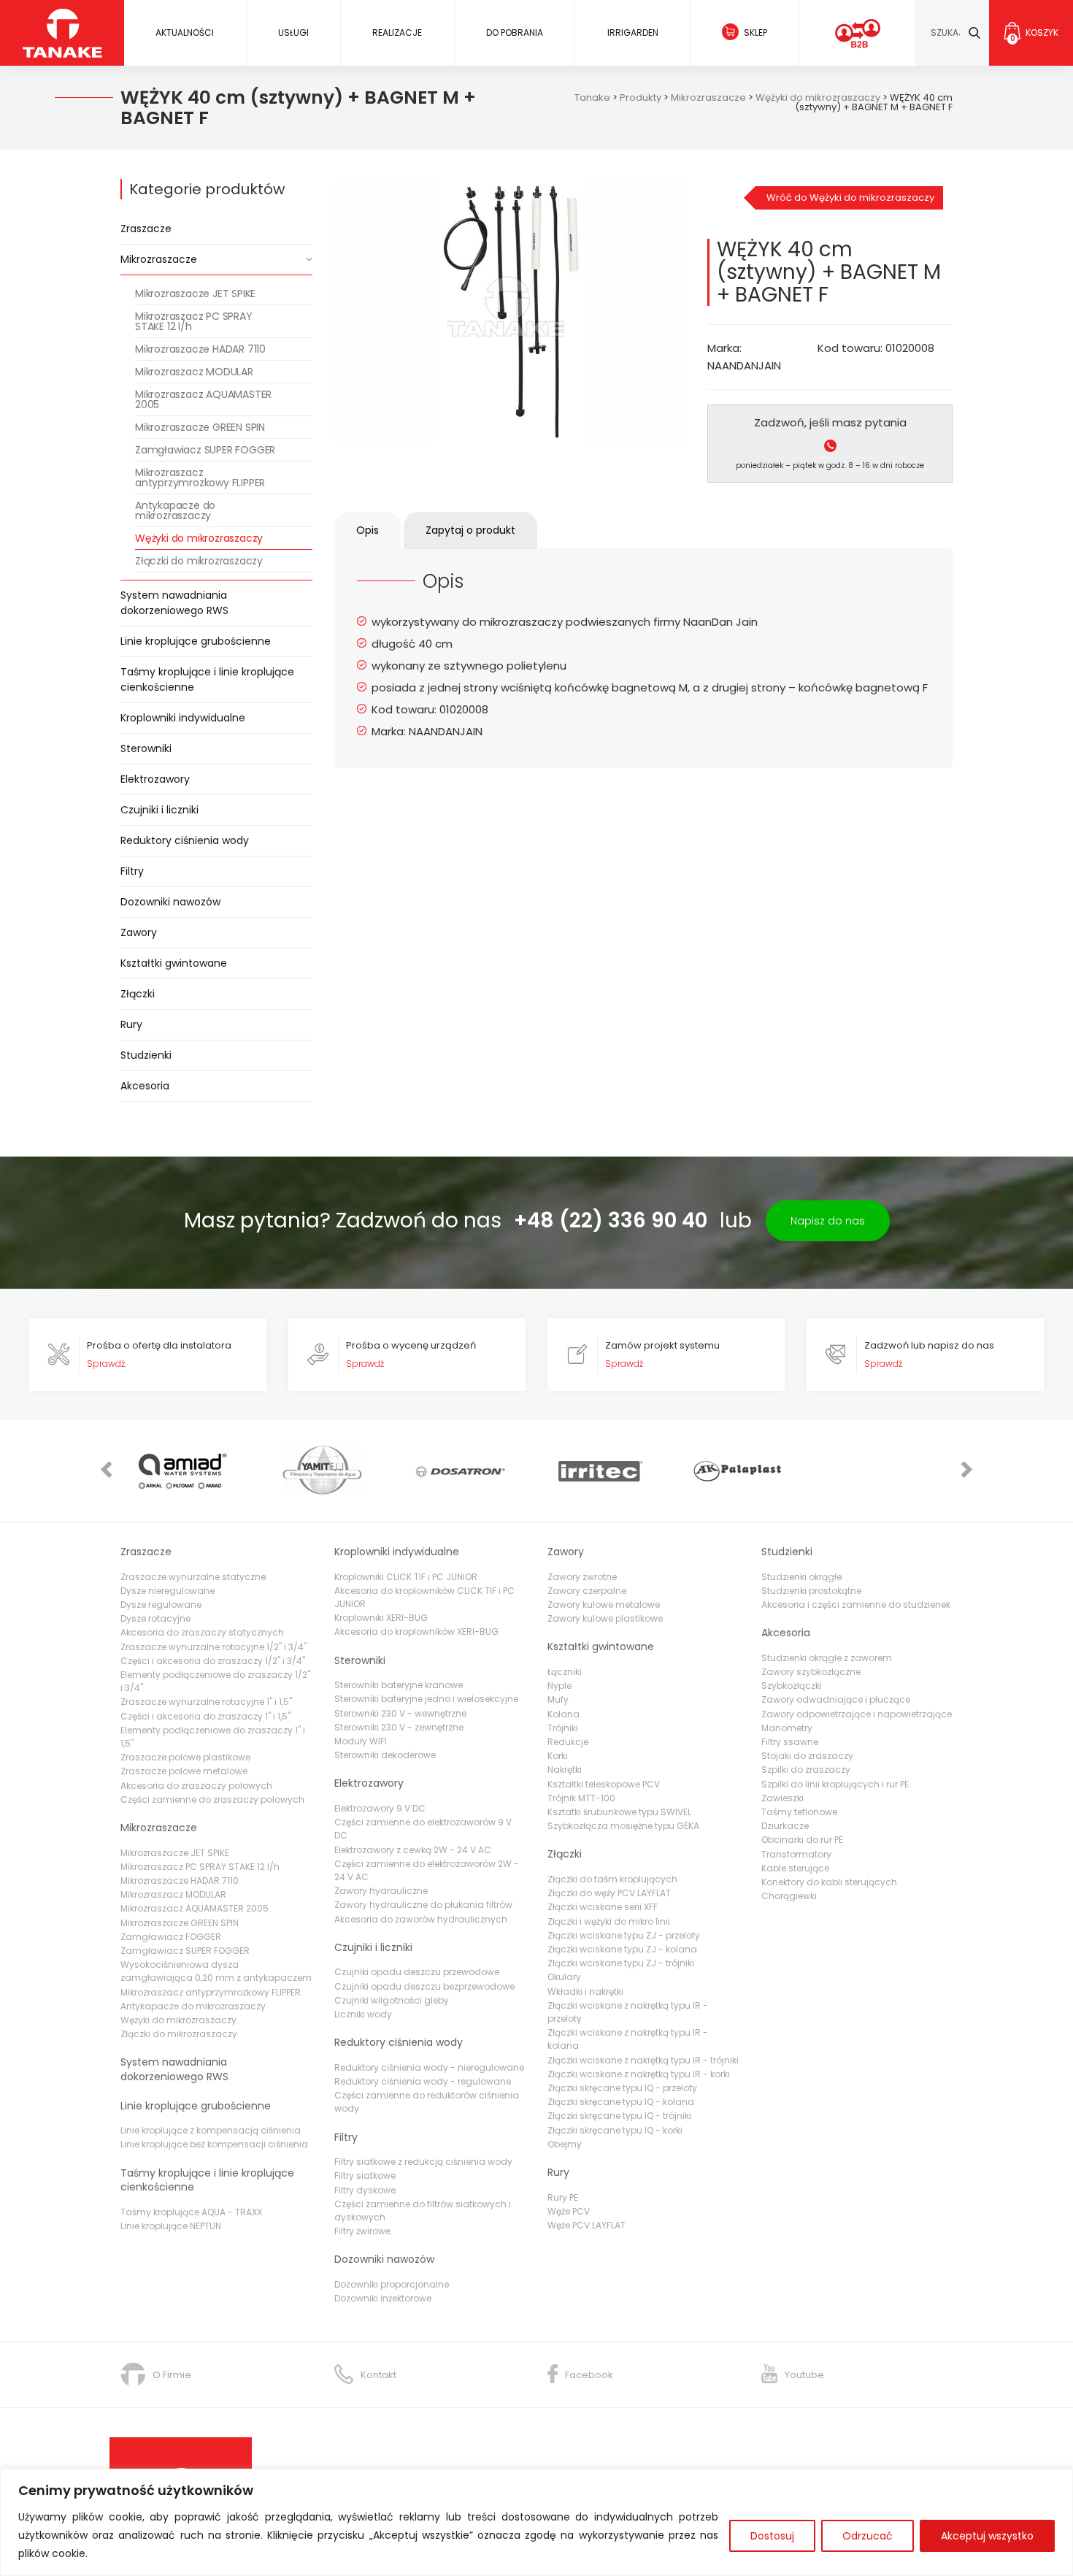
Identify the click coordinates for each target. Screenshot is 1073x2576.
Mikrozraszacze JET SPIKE (195, 294)
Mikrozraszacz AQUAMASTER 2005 (203, 399)
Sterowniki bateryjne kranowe (399, 1685)
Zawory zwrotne (582, 1577)
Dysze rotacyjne (155, 1618)
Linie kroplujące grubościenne (196, 641)
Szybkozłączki (792, 1686)
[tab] (368, 530)
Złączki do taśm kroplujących (612, 1879)
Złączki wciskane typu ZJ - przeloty (624, 1935)
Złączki (138, 994)
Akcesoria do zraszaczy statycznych (202, 1632)
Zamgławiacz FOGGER (171, 1937)
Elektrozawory (155, 779)
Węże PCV (569, 2211)
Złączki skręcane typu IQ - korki (615, 2130)
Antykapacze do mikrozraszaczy (175, 510)
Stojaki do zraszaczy (807, 1756)
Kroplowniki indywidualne (183, 718)
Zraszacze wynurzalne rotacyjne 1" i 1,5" (206, 1702)
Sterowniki (146, 748)
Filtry (132, 871)
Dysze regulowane (161, 1605)
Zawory (139, 932)
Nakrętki (565, 1770)
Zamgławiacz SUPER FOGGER (205, 450)
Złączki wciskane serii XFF (603, 1907)
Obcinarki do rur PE (802, 1840)
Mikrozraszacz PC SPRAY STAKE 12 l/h (194, 321)
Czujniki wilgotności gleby (392, 2000)
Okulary (564, 1977)
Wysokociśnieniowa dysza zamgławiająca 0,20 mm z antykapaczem (216, 1971)
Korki (558, 1756)
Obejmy (565, 2144)
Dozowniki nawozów (170, 902)
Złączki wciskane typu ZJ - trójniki (621, 1963)
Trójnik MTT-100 (581, 1798)
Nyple (559, 1686)
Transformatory (796, 1854)
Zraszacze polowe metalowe (184, 1771)
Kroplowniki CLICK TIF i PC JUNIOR (406, 1577)
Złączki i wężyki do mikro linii (609, 1921)
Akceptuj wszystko (987, 2536)
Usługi (293, 32)
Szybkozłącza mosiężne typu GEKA (623, 1826)
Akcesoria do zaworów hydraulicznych (421, 1919)
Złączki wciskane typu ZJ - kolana (622, 1949)
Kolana (564, 1714)
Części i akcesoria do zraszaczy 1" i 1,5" (205, 1716)
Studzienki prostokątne (811, 1591)
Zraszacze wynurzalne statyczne (193, 1577)
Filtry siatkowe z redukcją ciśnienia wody (423, 2162)
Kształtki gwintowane (174, 963)
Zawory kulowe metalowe (604, 1605)
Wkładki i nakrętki (585, 1992)
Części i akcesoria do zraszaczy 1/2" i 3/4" (213, 1661)
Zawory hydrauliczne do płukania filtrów (423, 1905)
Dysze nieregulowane (168, 1591)
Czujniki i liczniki (159, 810)
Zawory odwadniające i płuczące (836, 1699)
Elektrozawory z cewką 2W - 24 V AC (413, 1850)
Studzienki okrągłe (801, 1577)
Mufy (558, 1699)
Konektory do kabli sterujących (829, 1882)
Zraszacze (146, 229)
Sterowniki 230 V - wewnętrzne (400, 1713)
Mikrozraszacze (159, 259)
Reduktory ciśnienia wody (185, 840)
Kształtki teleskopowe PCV (604, 1784)
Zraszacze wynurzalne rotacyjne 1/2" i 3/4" (214, 1647)
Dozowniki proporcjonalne (392, 2284)
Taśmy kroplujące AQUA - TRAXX (191, 2212)
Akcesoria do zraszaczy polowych (196, 1786)
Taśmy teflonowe (799, 1812)
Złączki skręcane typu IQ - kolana (621, 2102)
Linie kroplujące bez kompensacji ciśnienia (214, 2144)
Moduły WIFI (361, 1741)
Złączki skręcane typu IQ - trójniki (619, 2116)
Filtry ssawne (790, 1742)
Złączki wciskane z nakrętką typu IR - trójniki (643, 2060)
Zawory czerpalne (587, 1591)
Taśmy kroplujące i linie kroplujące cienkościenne (207, 679)
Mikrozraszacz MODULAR (194, 372)
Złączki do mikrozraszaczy (199, 561)
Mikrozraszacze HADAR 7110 (200, 349)
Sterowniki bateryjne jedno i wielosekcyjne (426, 1699)
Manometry (787, 1728)
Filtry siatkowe (365, 2176)
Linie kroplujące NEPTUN (171, 2226)
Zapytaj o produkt (470, 530)
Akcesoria (145, 1086)
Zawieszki (782, 1798)
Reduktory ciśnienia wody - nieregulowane (429, 2067)
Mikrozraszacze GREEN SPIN (200, 427)
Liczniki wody (363, 2014)
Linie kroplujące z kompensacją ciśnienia (211, 2130)
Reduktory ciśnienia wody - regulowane (423, 2081)
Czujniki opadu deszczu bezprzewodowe (424, 1986)
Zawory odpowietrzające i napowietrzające (857, 1714)
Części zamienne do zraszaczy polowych (212, 1799)
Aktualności (185, 32)
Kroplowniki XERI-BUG (381, 1618)
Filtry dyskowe (365, 2190)
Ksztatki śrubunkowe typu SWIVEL (619, 1812)
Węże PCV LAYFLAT (587, 2225)
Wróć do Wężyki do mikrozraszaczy (850, 198)
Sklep (755, 32)
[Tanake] (62, 32)
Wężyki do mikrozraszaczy (199, 538)
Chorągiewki (789, 1896)
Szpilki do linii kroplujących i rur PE (835, 1784)
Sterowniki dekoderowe (385, 1755)
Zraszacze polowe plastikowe (185, 1757)
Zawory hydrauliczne (381, 1891)
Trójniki (563, 1728)
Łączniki (565, 1672)
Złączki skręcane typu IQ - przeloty (622, 2088)
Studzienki (146, 1055)
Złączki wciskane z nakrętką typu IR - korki (639, 2074)
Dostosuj (772, 2536)
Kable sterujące (795, 1868)
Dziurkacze (785, 1826)
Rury (131, 1024)
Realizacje (397, 32)
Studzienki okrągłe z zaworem (827, 1658)
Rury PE (563, 2197)
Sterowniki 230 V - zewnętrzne (399, 1727)
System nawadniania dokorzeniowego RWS (174, 603)
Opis (368, 530)
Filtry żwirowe (362, 2231)
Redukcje (568, 1742)
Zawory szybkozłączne (811, 1672)
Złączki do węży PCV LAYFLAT (609, 1893)
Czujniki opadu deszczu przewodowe (417, 1972)
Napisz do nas (828, 1221)
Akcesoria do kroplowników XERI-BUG (416, 1632)
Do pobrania (515, 32)
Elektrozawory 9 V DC (380, 1808)
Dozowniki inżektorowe (383, 2298)
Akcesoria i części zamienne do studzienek (856, 1605)
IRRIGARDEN (633, 32)
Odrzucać (868, 2536)
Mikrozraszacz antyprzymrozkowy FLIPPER (200, 478)
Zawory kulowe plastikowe (605, 1618)
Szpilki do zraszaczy (806, 1770)
